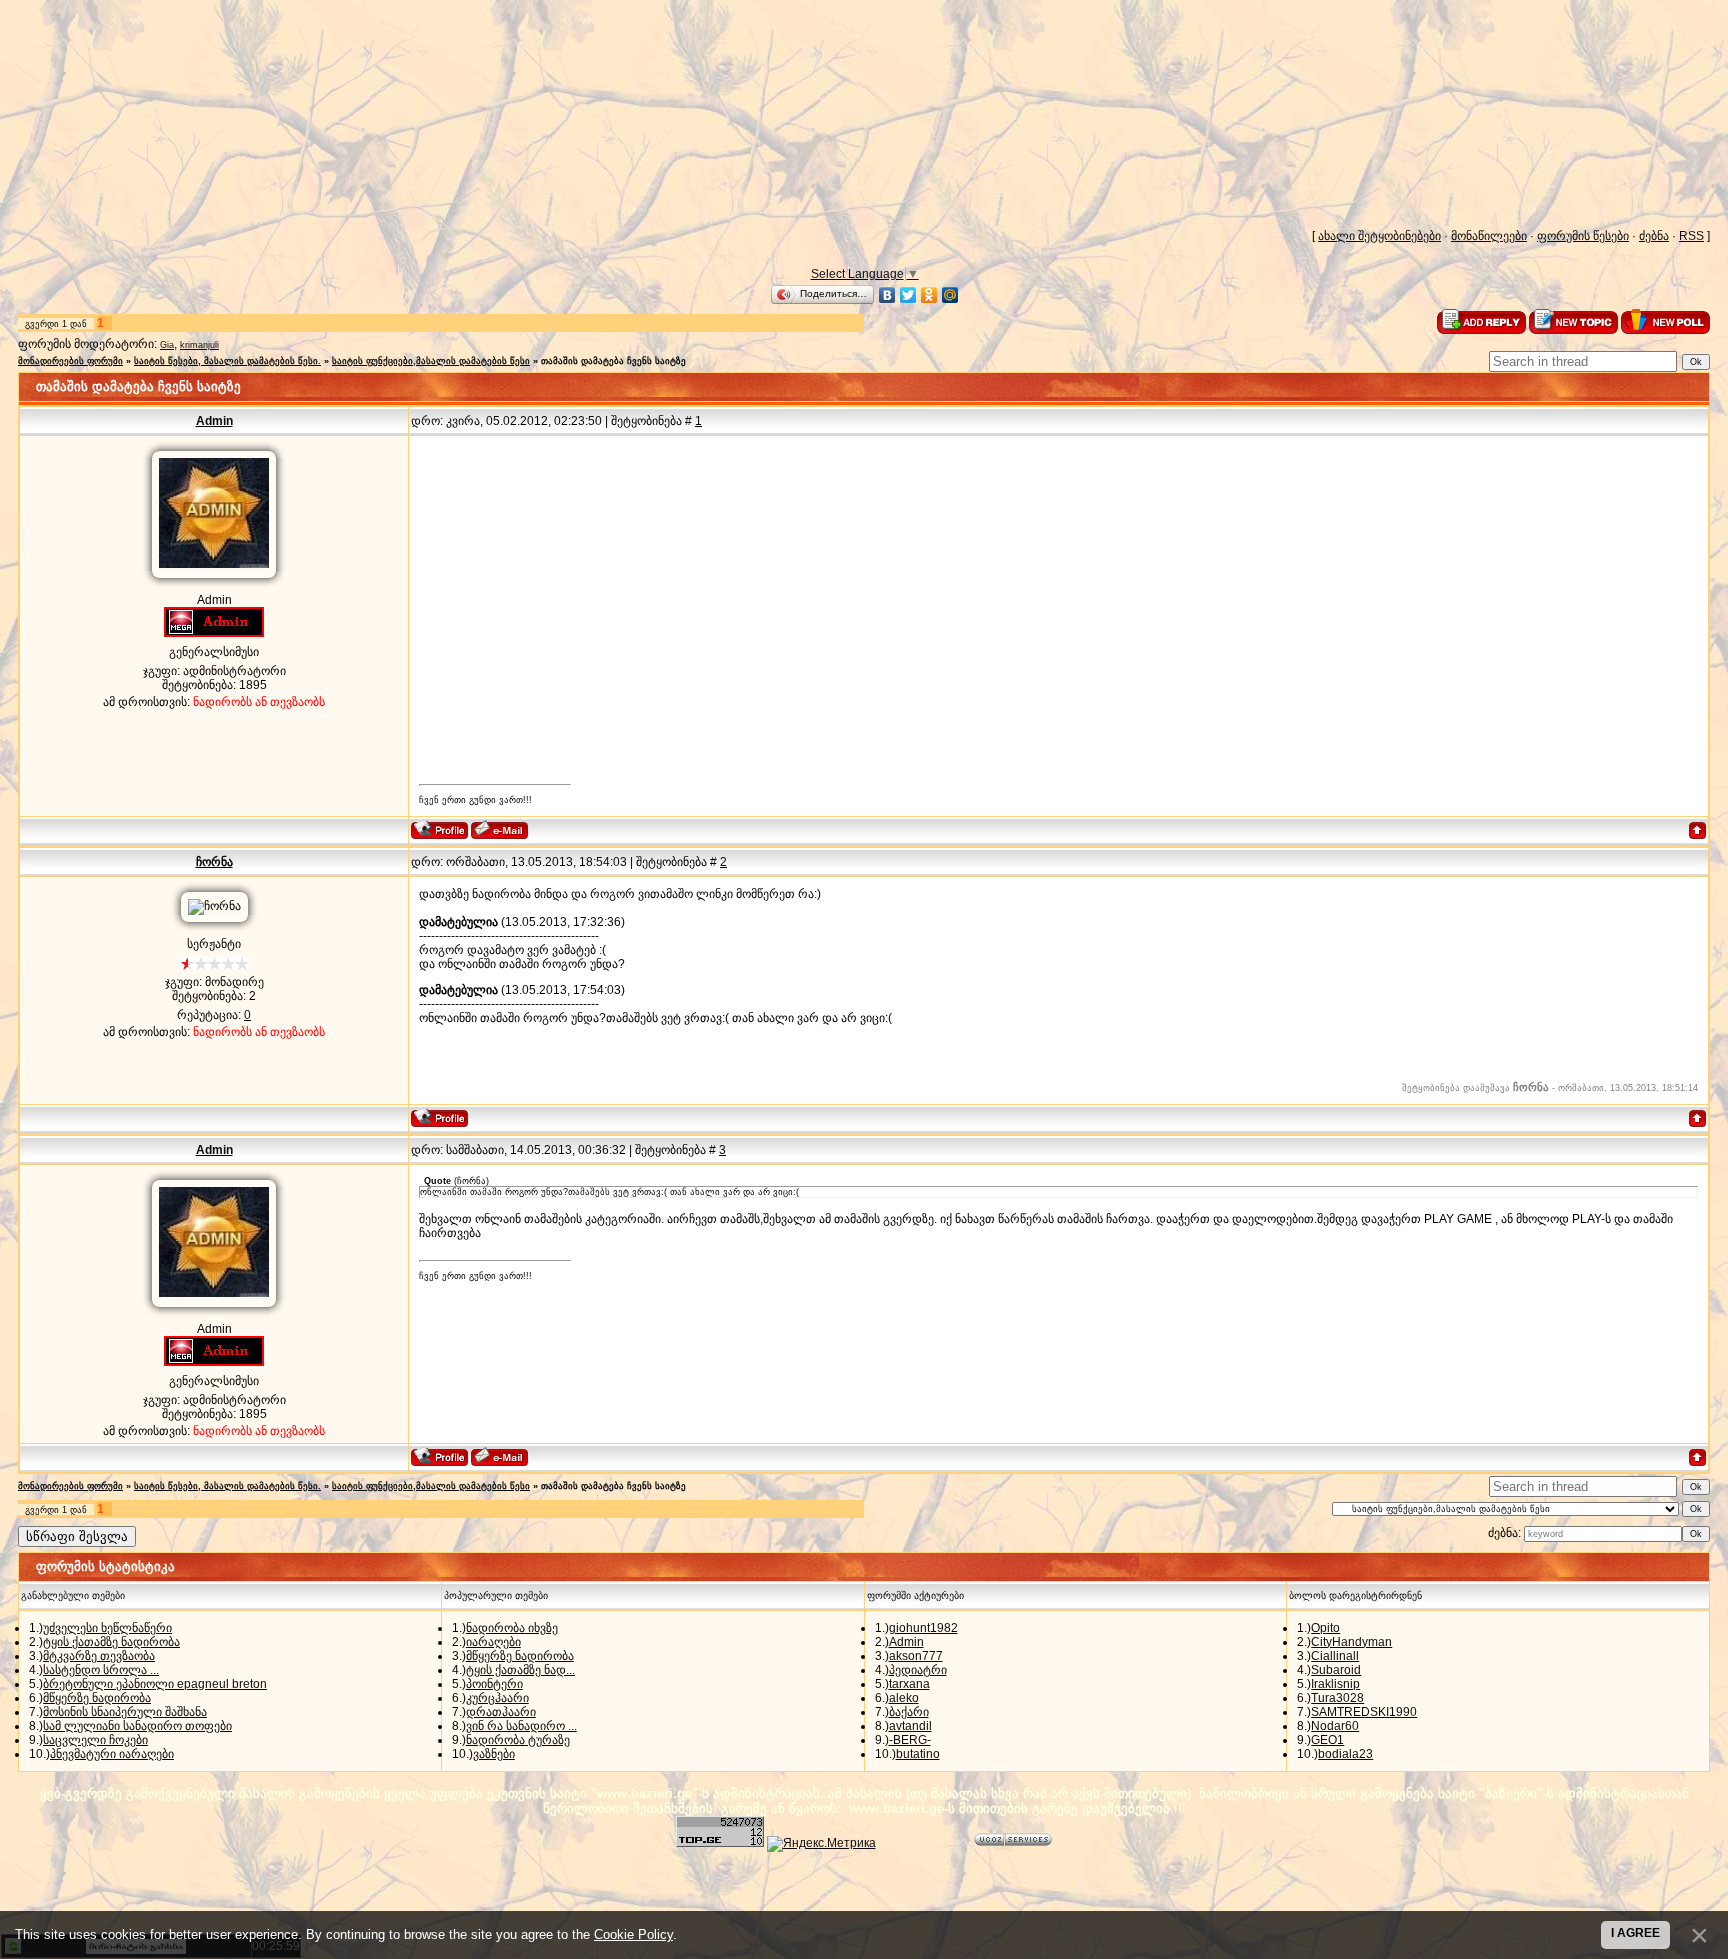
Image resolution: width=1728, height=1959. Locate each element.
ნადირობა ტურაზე (518, 1740)
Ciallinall (1335, 1656)
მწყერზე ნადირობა (97, 1698)
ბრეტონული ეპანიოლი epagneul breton (155, 1684)
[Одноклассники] (929, 295)
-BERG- (910, 1740)
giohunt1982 (923, 1628)
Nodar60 (1335, 1726)
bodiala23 (1345, 1754)
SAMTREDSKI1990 (1364, 1712)
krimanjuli (199, 345)
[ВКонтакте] (887, 295)
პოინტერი (494, 1684)
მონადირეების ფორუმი (70, 361)
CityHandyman (1351, 1642)
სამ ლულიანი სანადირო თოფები (137, 1726)
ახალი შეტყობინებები (1379, 236)
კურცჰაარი (497, 1698)
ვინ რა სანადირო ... (521, 1726)
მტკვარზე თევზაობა (99, 1656)
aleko (904, 1698)
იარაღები (493, 1642)
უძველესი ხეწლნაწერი (107, 1628)
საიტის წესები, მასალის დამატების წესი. (227, 361)
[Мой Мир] (950, 295)
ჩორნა (214, 862)
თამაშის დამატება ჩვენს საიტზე (613, 361)
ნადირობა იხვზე (512, 1628)
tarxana (909, 1684)
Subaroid (1336, 1670)
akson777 (916, 1656)
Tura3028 (1337, 1698)
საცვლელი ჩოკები (95, 1740)
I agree (1635, 1933)
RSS (1691, 236)
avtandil (910, 1726)
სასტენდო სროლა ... (101, 1670)
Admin (214, 421)
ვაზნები (494, 1754)
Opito (1325, 1628)
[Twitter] (908, 295)
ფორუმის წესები (1583, 236)
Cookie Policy (633, 1934)
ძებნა (1654, 236)
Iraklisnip (1335, 1684)
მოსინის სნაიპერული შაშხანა (125, 1712)
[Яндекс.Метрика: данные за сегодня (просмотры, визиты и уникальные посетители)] (821, 1844)
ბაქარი (909, 1712)
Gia (167, 345)
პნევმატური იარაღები (112, 1754)
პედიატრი (918, 1670)
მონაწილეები (1489, 236)
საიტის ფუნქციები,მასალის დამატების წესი (431, 361)
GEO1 (1327, 1740)
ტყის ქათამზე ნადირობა (111, 1642)
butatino (918, 1754)
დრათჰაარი (501, 1712)
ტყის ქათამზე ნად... (520, 1670)
